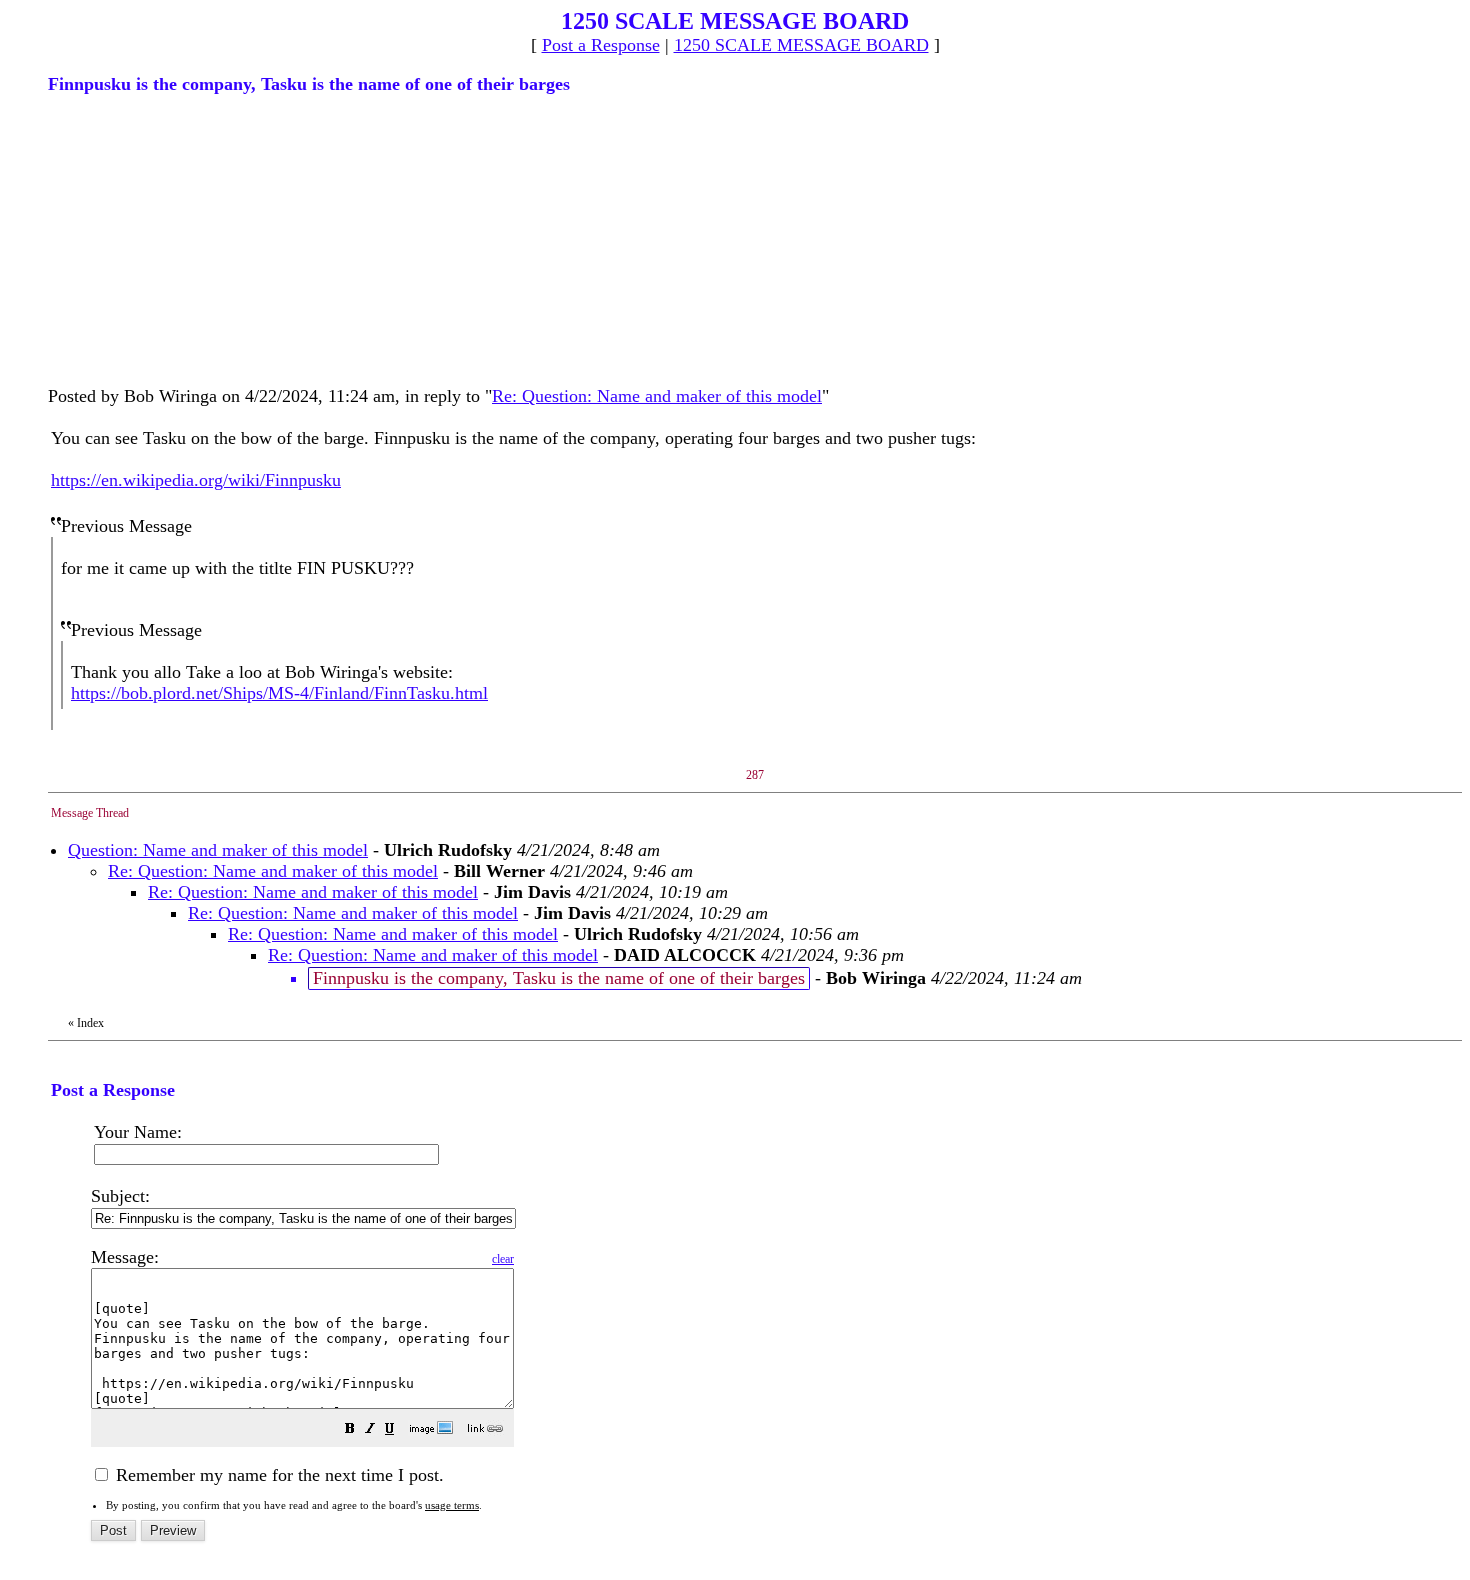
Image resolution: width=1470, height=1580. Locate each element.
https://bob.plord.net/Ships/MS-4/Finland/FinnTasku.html (279, 693)
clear (503, 1259)
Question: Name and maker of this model (218, 850)
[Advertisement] (198, 238)
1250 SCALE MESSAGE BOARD (801, 45)
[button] (350, 1430)
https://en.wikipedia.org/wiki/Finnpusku (196, 480)
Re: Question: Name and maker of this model (657, 396)
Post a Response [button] (601, 45)
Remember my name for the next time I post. (277, 1475)
